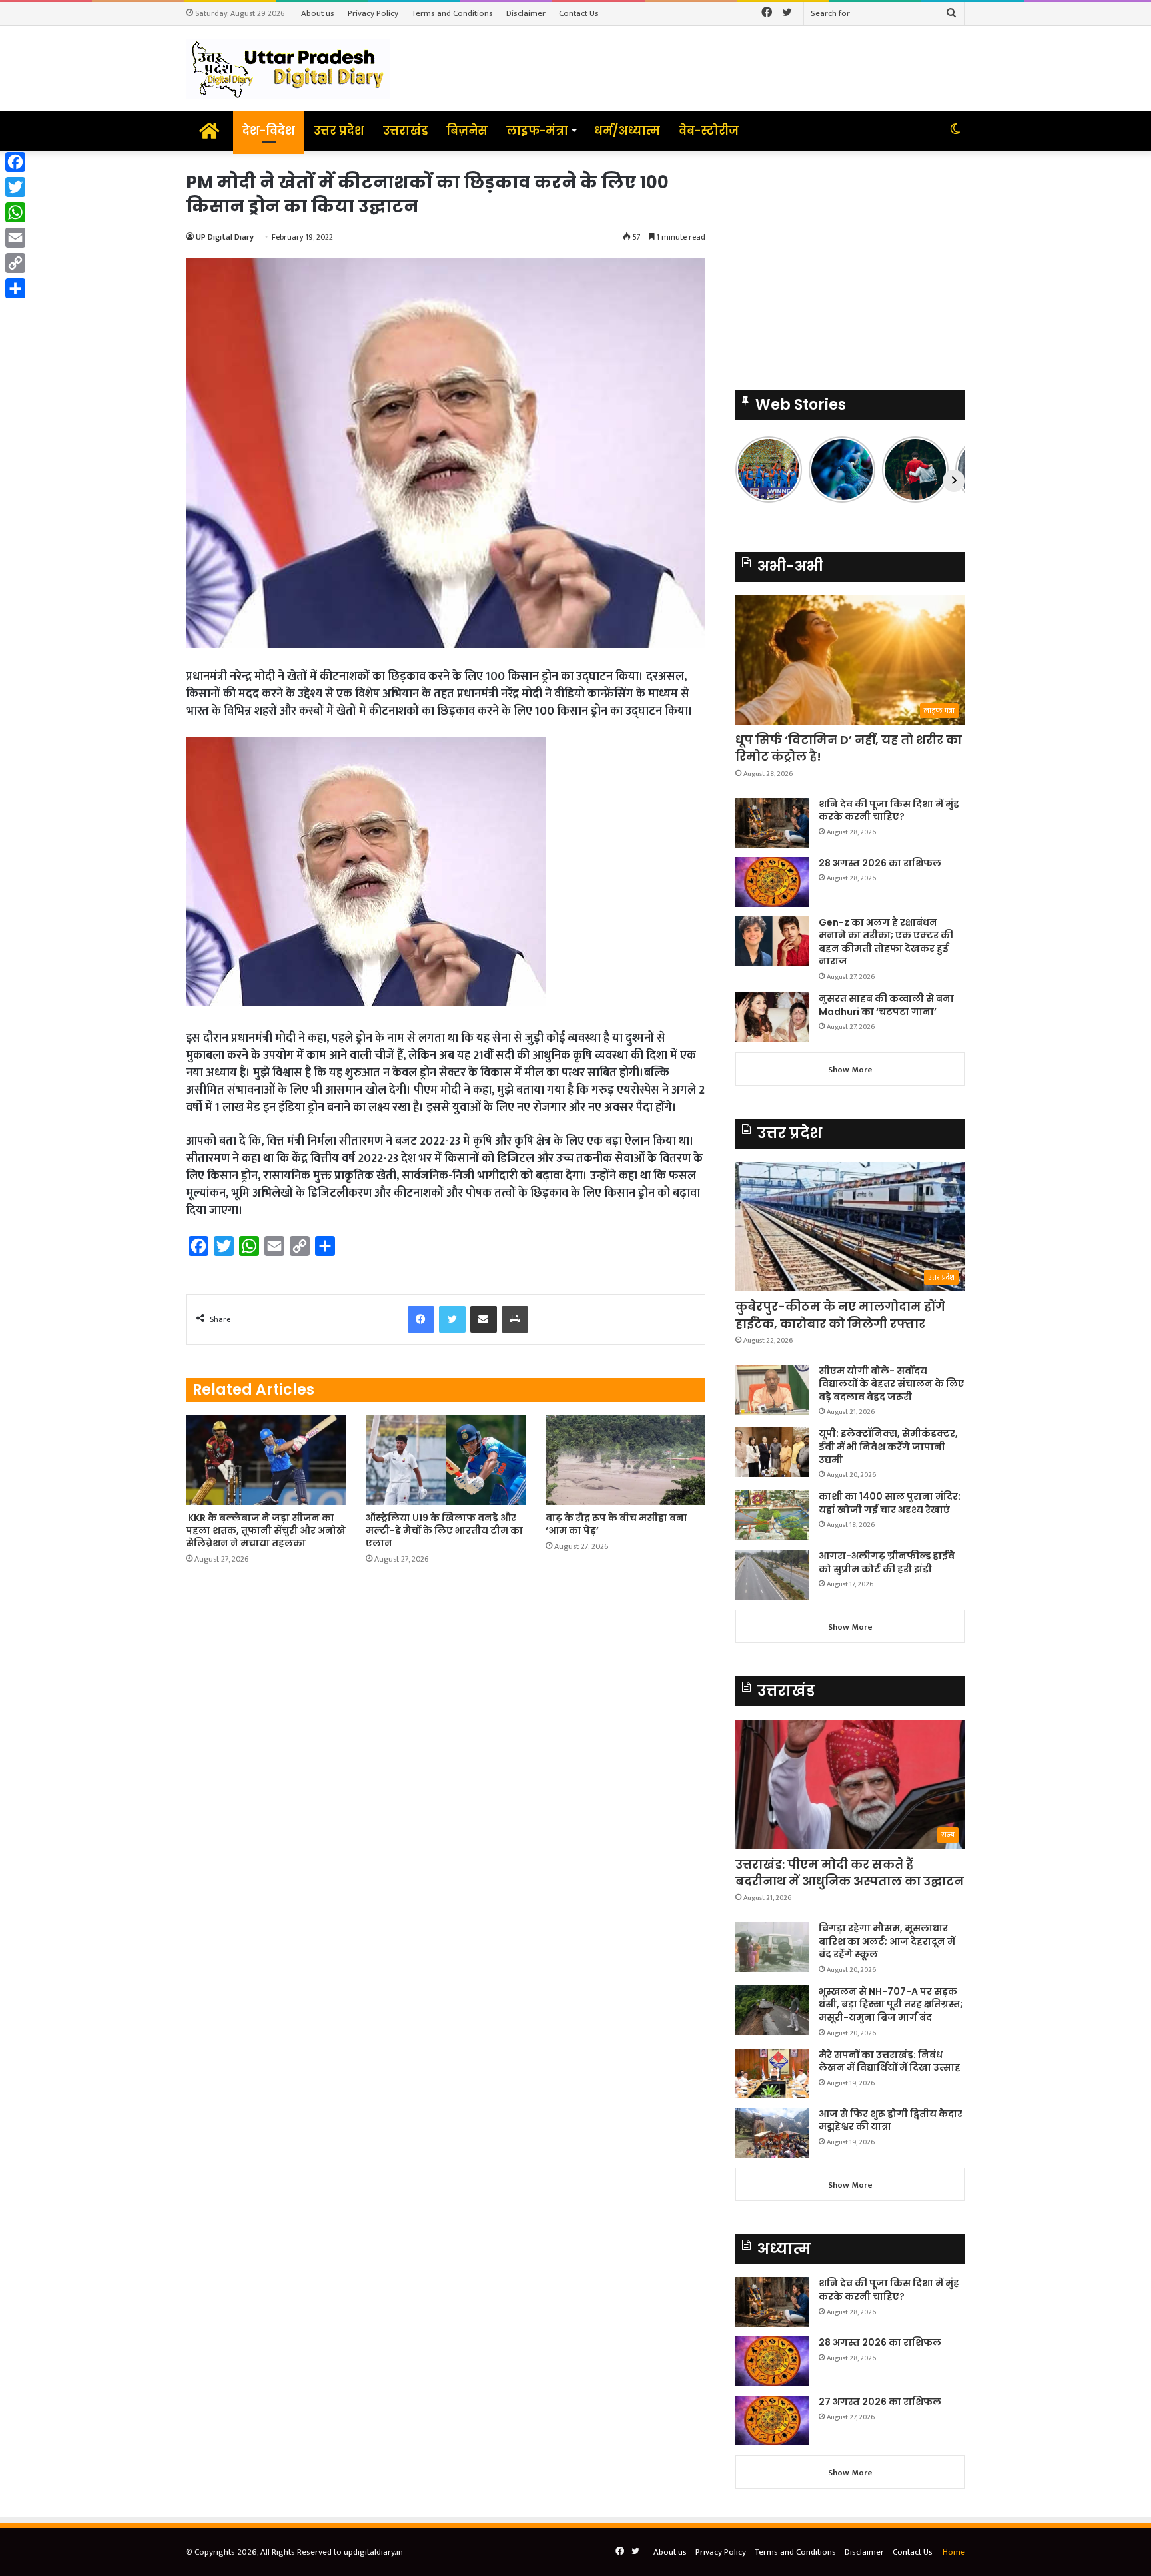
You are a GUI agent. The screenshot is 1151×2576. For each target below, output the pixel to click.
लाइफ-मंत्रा (537, 131)
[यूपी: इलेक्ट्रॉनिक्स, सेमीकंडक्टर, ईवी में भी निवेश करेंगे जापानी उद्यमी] (772, 1452)
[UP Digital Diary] (288, 68)
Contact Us (579, 13)
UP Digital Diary (225, 237)
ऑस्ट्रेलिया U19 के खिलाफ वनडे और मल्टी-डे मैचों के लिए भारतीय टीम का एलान (444, 1530)
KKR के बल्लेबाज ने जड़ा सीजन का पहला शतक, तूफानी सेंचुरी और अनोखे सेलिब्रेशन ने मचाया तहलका (266, 1530)
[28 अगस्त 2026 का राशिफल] (772, 882)
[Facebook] (15, 162)
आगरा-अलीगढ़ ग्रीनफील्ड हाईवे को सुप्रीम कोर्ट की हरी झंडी (887, 1562)
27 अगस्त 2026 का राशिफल (880, 2402)
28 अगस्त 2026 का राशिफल (880, 863)
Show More (850, 1070)
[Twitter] (15, 187)
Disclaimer (526, 13)
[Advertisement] (850, 264)
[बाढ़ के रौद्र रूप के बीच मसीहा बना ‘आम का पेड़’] (625, 1460)
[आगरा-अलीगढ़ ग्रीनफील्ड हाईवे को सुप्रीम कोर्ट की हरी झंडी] (772, 1575)
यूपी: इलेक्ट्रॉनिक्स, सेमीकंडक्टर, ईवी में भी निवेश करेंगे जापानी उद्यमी (888, 1446)
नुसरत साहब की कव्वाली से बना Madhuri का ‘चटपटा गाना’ (886, 1005)
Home (954, 2552)
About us (318, 13)
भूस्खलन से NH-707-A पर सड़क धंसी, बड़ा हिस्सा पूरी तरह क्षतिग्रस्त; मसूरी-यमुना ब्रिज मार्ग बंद (891, 2004)
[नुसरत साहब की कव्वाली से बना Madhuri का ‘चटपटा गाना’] (772, 1017)
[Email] (15, 238)
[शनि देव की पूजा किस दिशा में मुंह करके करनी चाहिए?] (772, 823)
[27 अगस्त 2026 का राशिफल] (772, 2420)
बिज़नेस (467, 131)
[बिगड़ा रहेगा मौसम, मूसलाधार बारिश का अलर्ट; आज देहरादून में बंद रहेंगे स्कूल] (772, 1947)
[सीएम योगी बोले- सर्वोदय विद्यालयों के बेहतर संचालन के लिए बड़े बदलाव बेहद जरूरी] (772, 1390)
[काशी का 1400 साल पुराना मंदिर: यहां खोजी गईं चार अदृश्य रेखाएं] (772, 1515)
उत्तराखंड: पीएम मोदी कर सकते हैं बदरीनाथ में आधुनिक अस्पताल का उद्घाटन (850, 1873)
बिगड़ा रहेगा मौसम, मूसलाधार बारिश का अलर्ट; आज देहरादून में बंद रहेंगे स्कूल (887, 1941)
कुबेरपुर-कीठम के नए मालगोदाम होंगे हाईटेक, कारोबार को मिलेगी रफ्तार (840, 1315)
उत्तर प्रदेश (339, 131)
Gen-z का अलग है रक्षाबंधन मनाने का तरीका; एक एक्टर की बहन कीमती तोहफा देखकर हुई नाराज (886, 942)
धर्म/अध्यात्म (627, 131)
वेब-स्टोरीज (709, 131)
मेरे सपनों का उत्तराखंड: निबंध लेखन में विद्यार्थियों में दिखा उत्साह (890, 2061)
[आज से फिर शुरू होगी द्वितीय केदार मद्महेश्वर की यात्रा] (772, 2133)
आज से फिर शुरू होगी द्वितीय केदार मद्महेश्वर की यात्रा (891, 2120)
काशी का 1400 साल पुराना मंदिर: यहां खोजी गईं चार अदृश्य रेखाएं (890, 1503)
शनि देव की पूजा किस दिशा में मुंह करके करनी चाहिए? (889, 810)
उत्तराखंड (405, 131)
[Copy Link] (15, 263)
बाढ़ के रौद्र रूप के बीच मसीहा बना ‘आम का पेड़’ (616, 1524)
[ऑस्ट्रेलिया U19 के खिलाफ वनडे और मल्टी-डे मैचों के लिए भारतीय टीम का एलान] (446, 1460)
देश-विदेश (269, 131)
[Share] (15, 288)
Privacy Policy (373, 13)
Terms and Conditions (452, 13)
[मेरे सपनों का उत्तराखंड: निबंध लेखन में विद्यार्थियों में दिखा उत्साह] (772, 2074)
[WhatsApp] (15, 212)
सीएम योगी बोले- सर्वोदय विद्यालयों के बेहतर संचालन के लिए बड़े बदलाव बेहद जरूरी (892, 1384)
